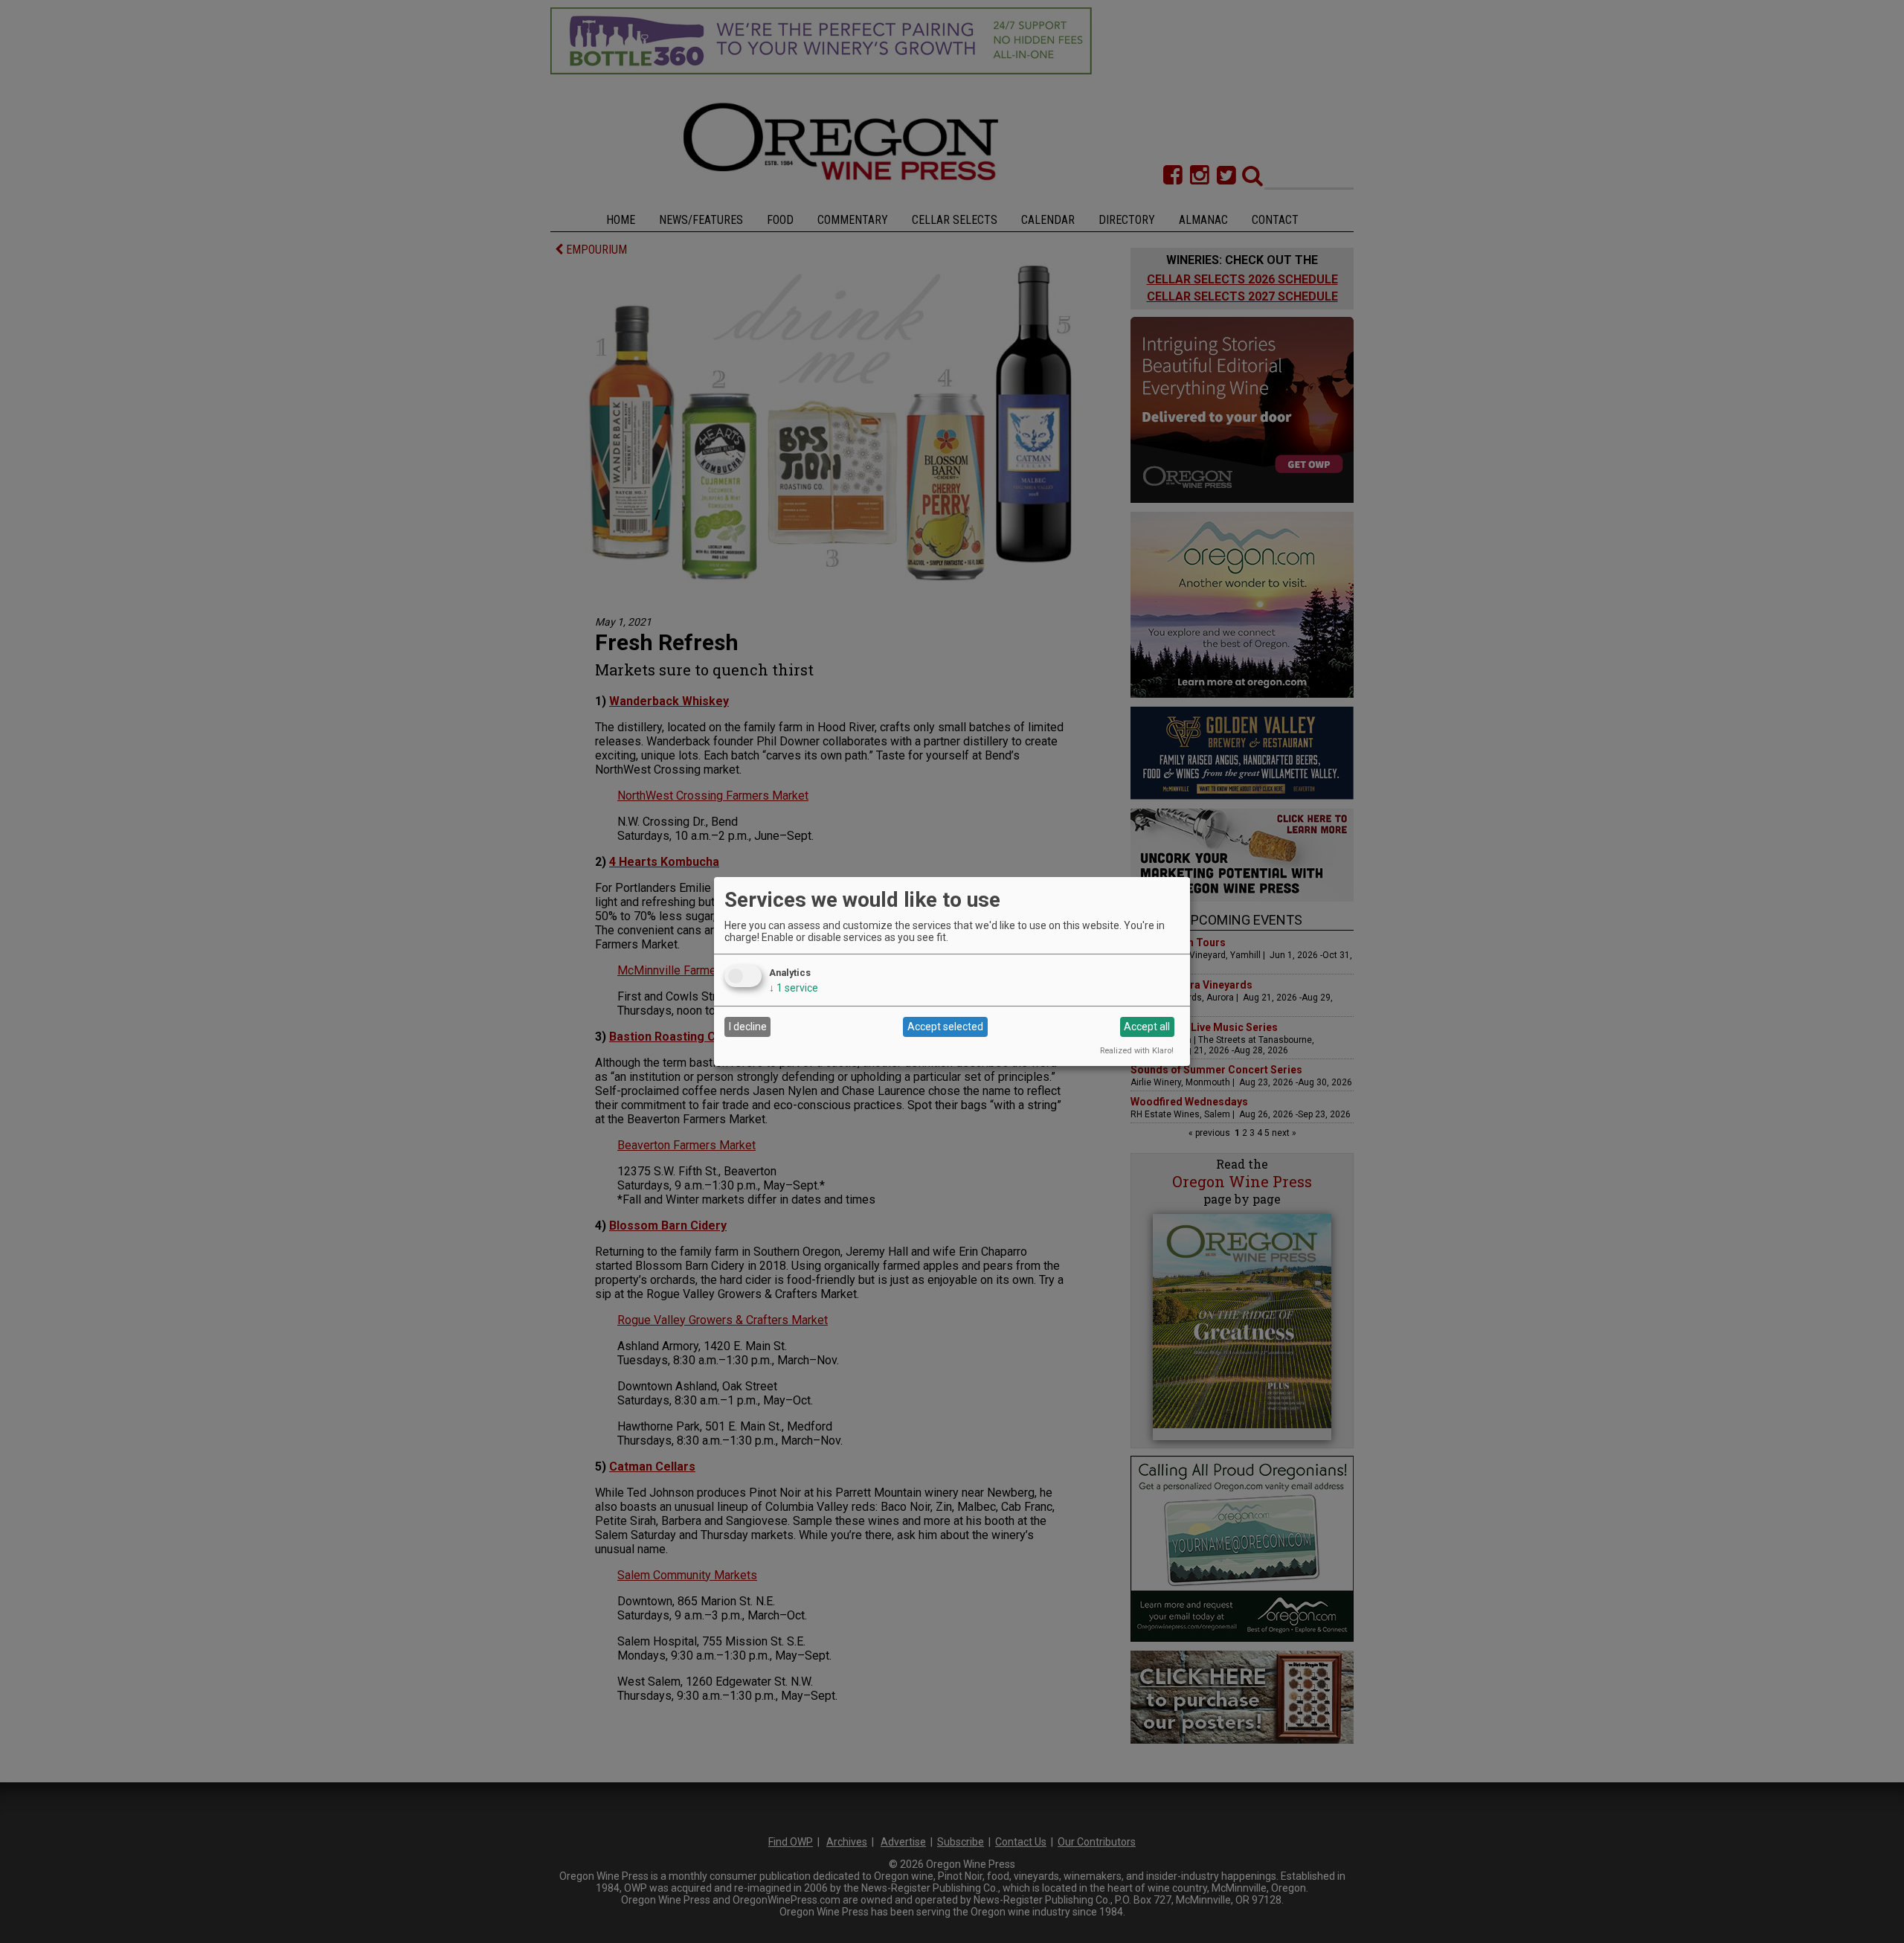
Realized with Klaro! (1137, 1051)
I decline (748, 1027)
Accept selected (945, 1027)
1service (794, 988)
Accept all (1147, 1027)
